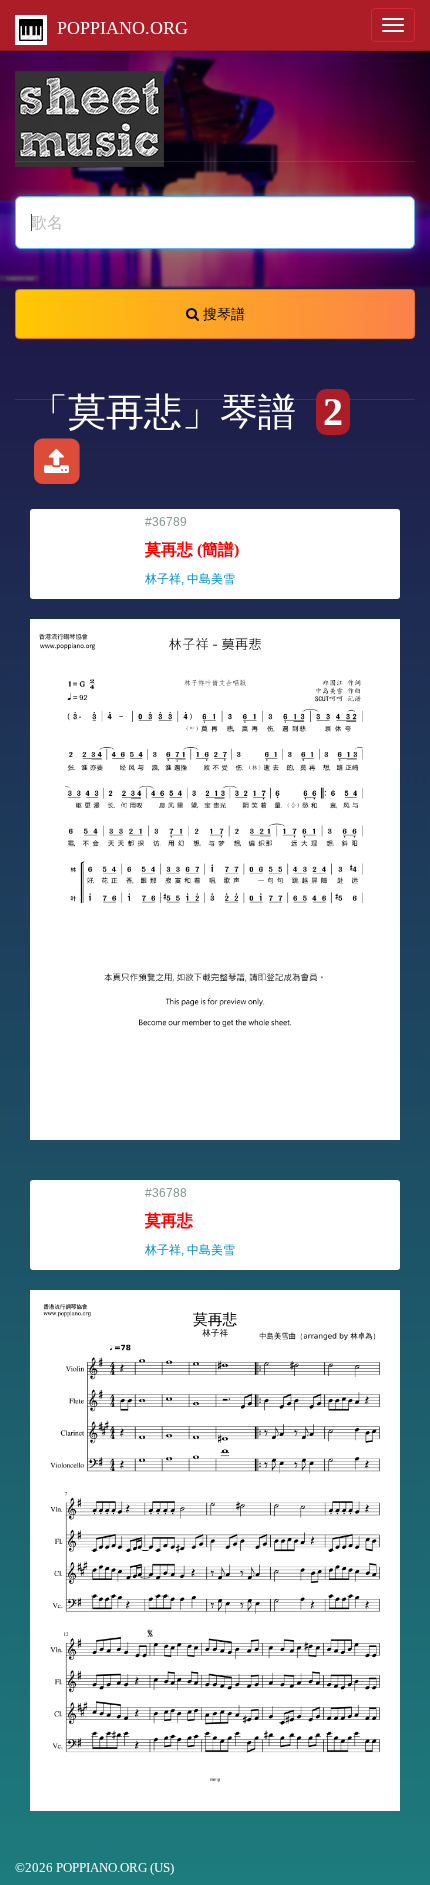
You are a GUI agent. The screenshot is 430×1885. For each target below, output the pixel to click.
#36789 (199, 550)
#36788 (199, 1221)
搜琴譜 (222, 314)
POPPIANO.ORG (117, 28)
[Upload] (56, 467)
